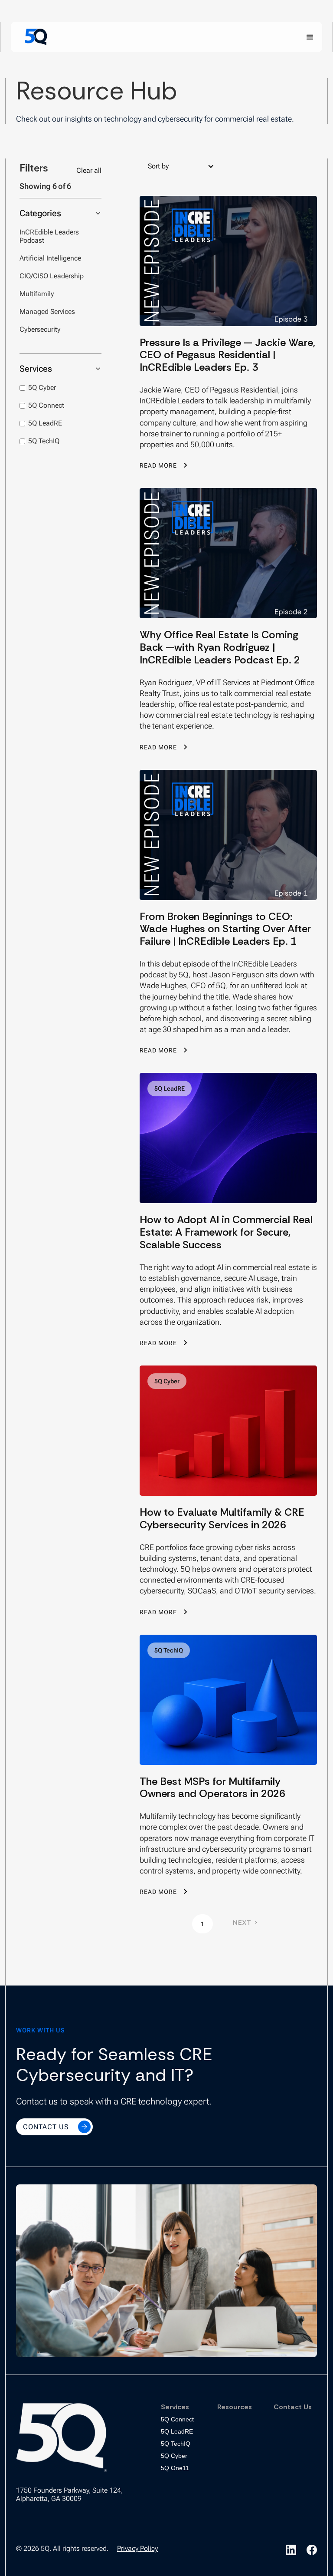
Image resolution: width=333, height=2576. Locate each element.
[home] (36, 37)
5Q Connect (177, 2419)
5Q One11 (175, 2468)
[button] (310, 36)
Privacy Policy (137, 2548)
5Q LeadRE (177, 2431)
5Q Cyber (174, 2456)
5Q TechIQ (176, 2444)
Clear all (89, 170)
